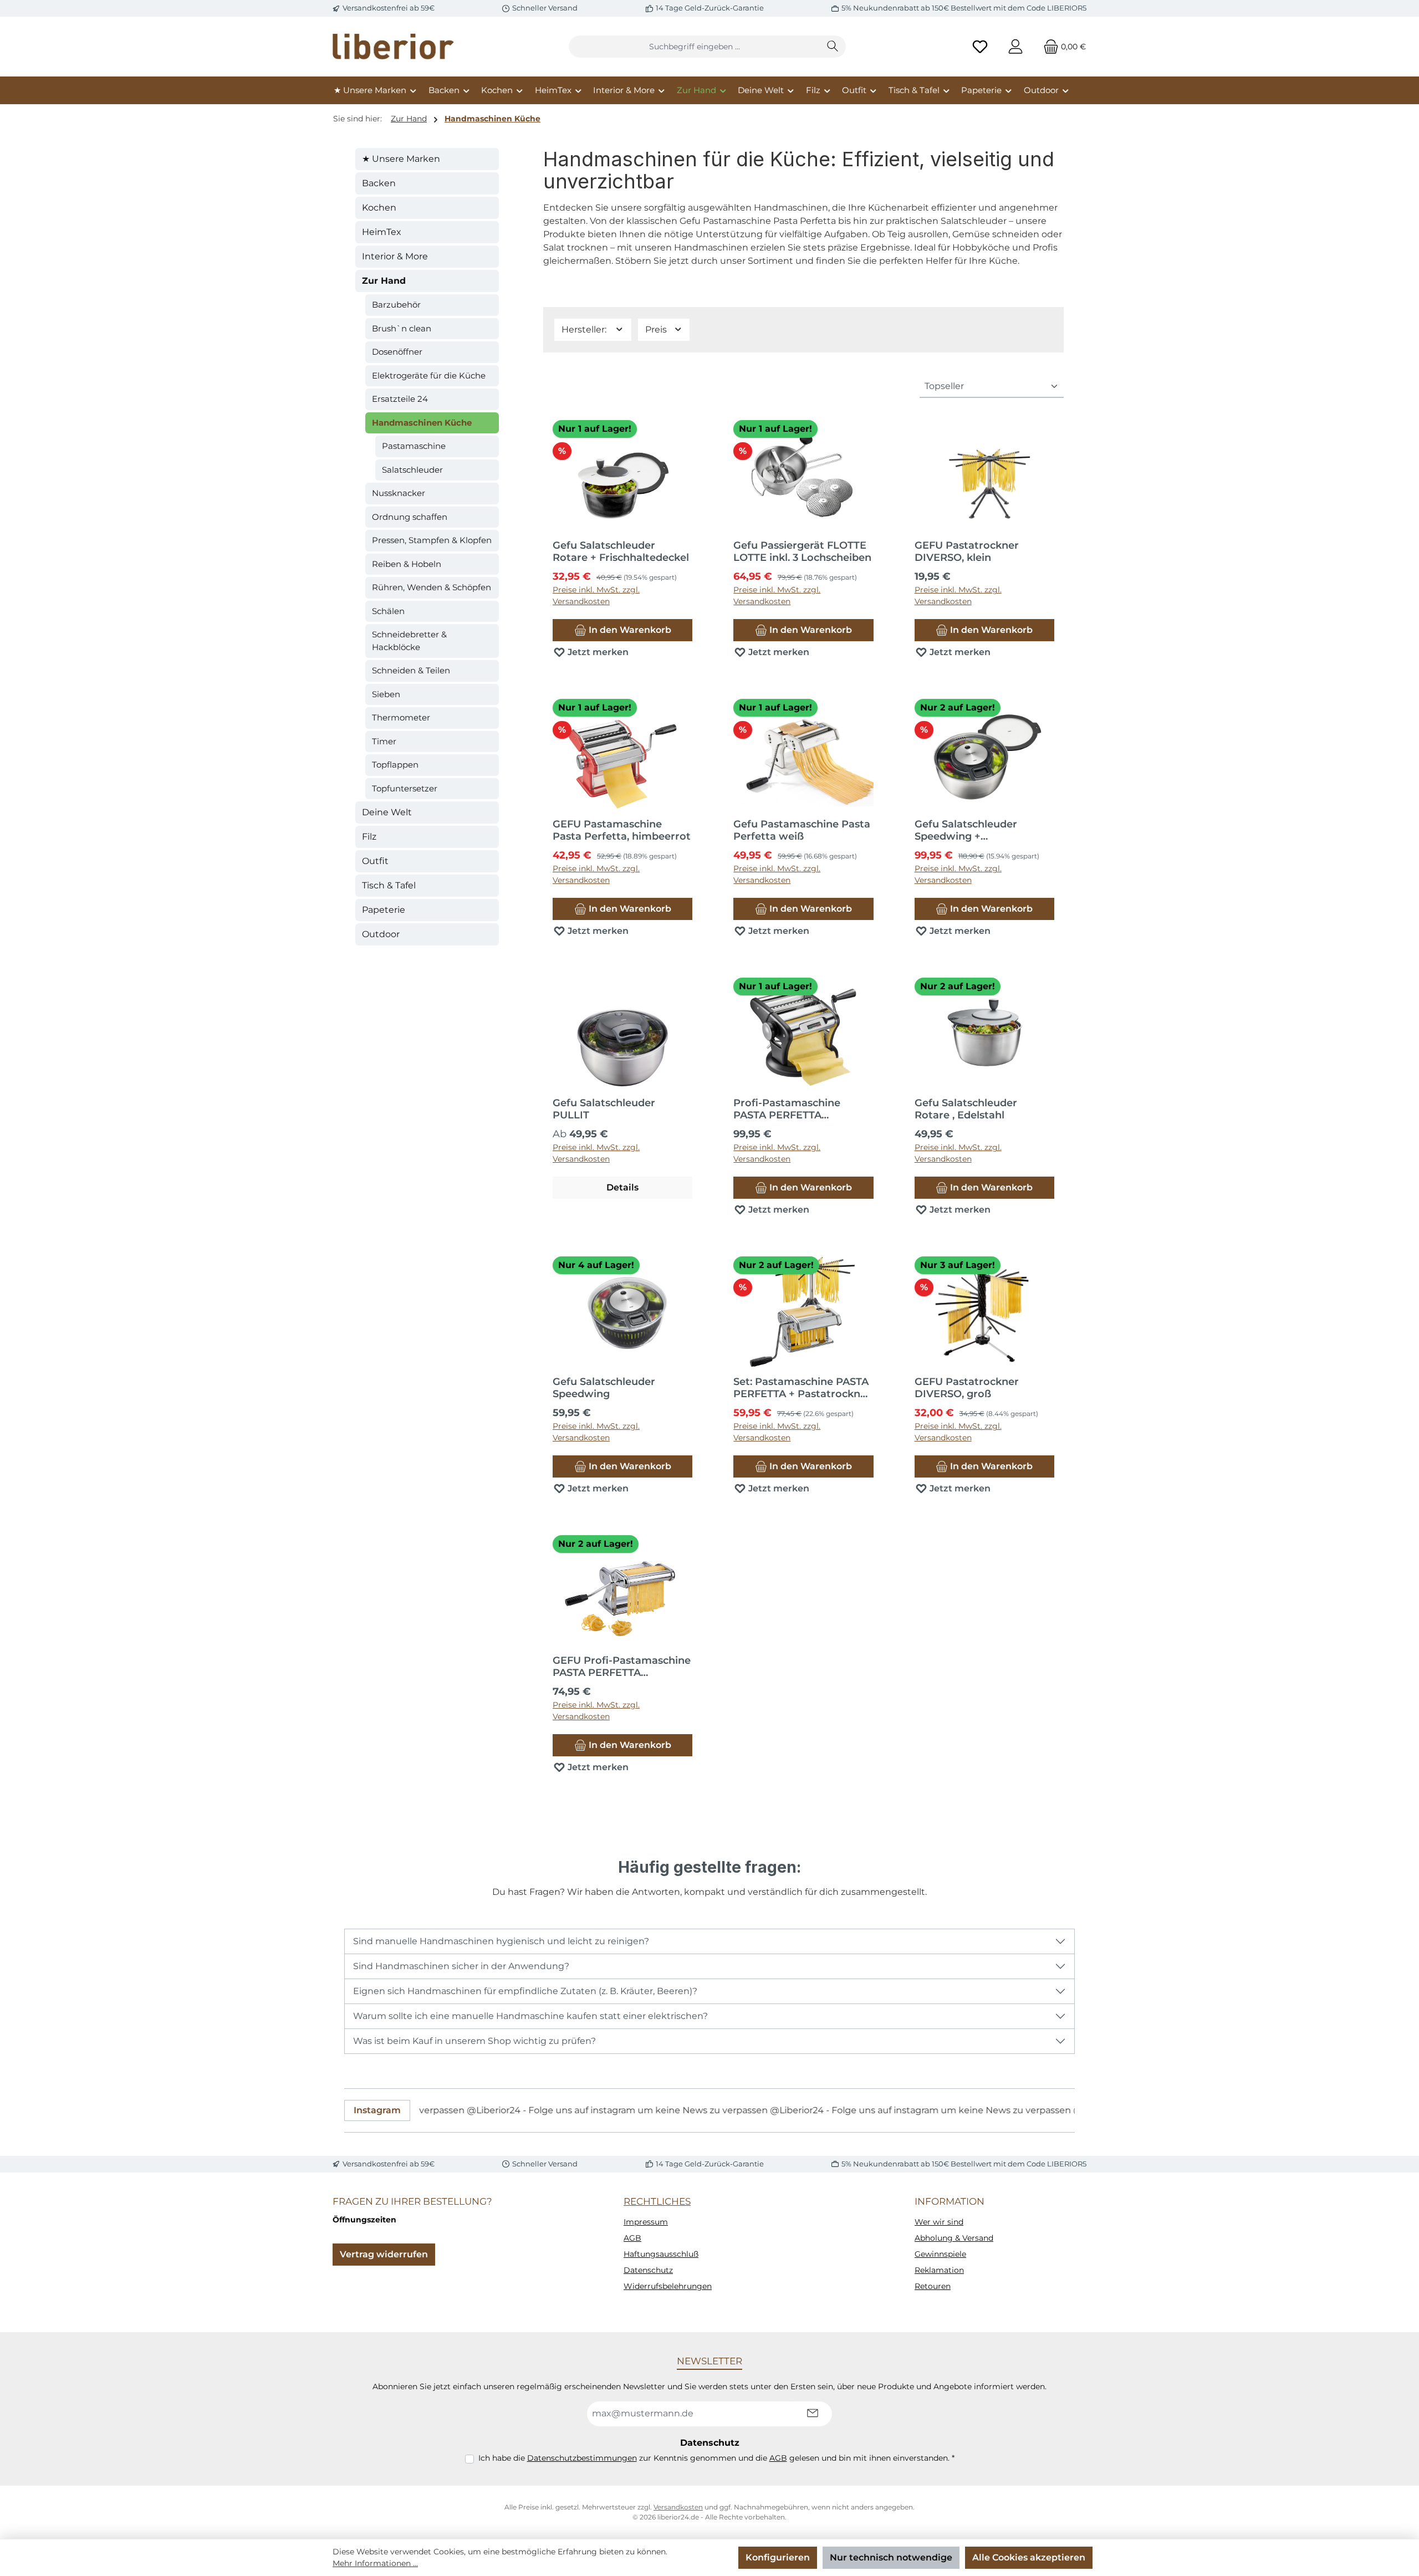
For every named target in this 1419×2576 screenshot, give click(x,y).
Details (622, 1187)
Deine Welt (387, 812)
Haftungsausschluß (661, 2254)
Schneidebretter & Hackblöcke (409, 641)
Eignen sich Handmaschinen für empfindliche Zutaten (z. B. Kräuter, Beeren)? (525, 1991)
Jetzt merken (597, 652)
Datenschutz (648, 2270)
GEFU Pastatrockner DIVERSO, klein (967, 551)
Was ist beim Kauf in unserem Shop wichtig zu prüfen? (474, 2041)
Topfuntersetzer (405, 788)
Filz (369, 837)
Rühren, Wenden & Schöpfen (432, 587)
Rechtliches (657, 2201)
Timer (384, 741)
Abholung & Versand (954, 2238)
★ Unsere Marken (401, 159)
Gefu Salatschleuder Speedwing (604, 1388)
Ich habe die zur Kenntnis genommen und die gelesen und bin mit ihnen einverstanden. (716, 2458)
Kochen (379, 208)
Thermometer (401, 717)
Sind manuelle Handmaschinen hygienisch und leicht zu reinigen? (501, 1941)
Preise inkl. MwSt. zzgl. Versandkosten (596, 596)
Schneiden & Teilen (411, 670)
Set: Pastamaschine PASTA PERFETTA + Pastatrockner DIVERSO (802, 1388)
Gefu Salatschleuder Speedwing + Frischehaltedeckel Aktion (981, 830)
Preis (657, 329)
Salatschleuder (412, 470)
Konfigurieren (778, 2557)
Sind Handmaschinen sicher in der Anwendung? (461, 1966)
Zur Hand (384, 281)
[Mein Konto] (1015, 47)
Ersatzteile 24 (400, 399)
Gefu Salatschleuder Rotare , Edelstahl (966, 1109)
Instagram (377, 2110)
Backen (379, 183)
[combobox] (695, 47)
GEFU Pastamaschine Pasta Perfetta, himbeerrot (622, 830)
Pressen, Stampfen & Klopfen (432, 540)
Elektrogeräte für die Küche (429, 375)
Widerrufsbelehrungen (668, 2286)
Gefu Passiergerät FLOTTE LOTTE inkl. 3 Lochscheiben (802, 551)
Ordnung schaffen (410, 517)
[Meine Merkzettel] (980, 47)
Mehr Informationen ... (375, 2563)
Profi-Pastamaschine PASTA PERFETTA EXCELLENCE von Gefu (792, 1109)
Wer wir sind (939, 2222)
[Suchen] (833, 47)
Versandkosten (678, 2507)
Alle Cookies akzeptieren (1029, 2557)
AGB (632, 2238)
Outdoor (381, 934)
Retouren (933, 2286)
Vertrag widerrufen (384, 2254)
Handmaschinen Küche (422, 423)
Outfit (375, 861)
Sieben (386, 694)
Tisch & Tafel (389, 885)
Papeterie (384, 910)
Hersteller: (585, 329)
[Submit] (813, 2414)
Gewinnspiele (940, 2254)
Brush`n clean (402, 328)
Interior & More (395, 256)
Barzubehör (396, 305)
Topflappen (395, 765)
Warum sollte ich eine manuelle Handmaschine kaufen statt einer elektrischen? (530, 2016)
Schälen (388, 611)
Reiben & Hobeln (407, 564)
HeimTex (382, 232)
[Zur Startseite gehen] (394, 47)
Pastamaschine (414, 446)
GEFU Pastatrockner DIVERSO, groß (967, 1388)
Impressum (646, 2222)
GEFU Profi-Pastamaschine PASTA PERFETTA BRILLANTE (622, 1667)
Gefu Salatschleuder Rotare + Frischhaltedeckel (621, 551)
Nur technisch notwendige (891, 2557)
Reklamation (939, 2270)
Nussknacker (399, 493)
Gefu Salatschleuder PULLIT (604, 1109)
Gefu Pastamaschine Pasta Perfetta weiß (802, 830)
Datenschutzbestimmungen (582, 2458)
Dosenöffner (397, 352)
